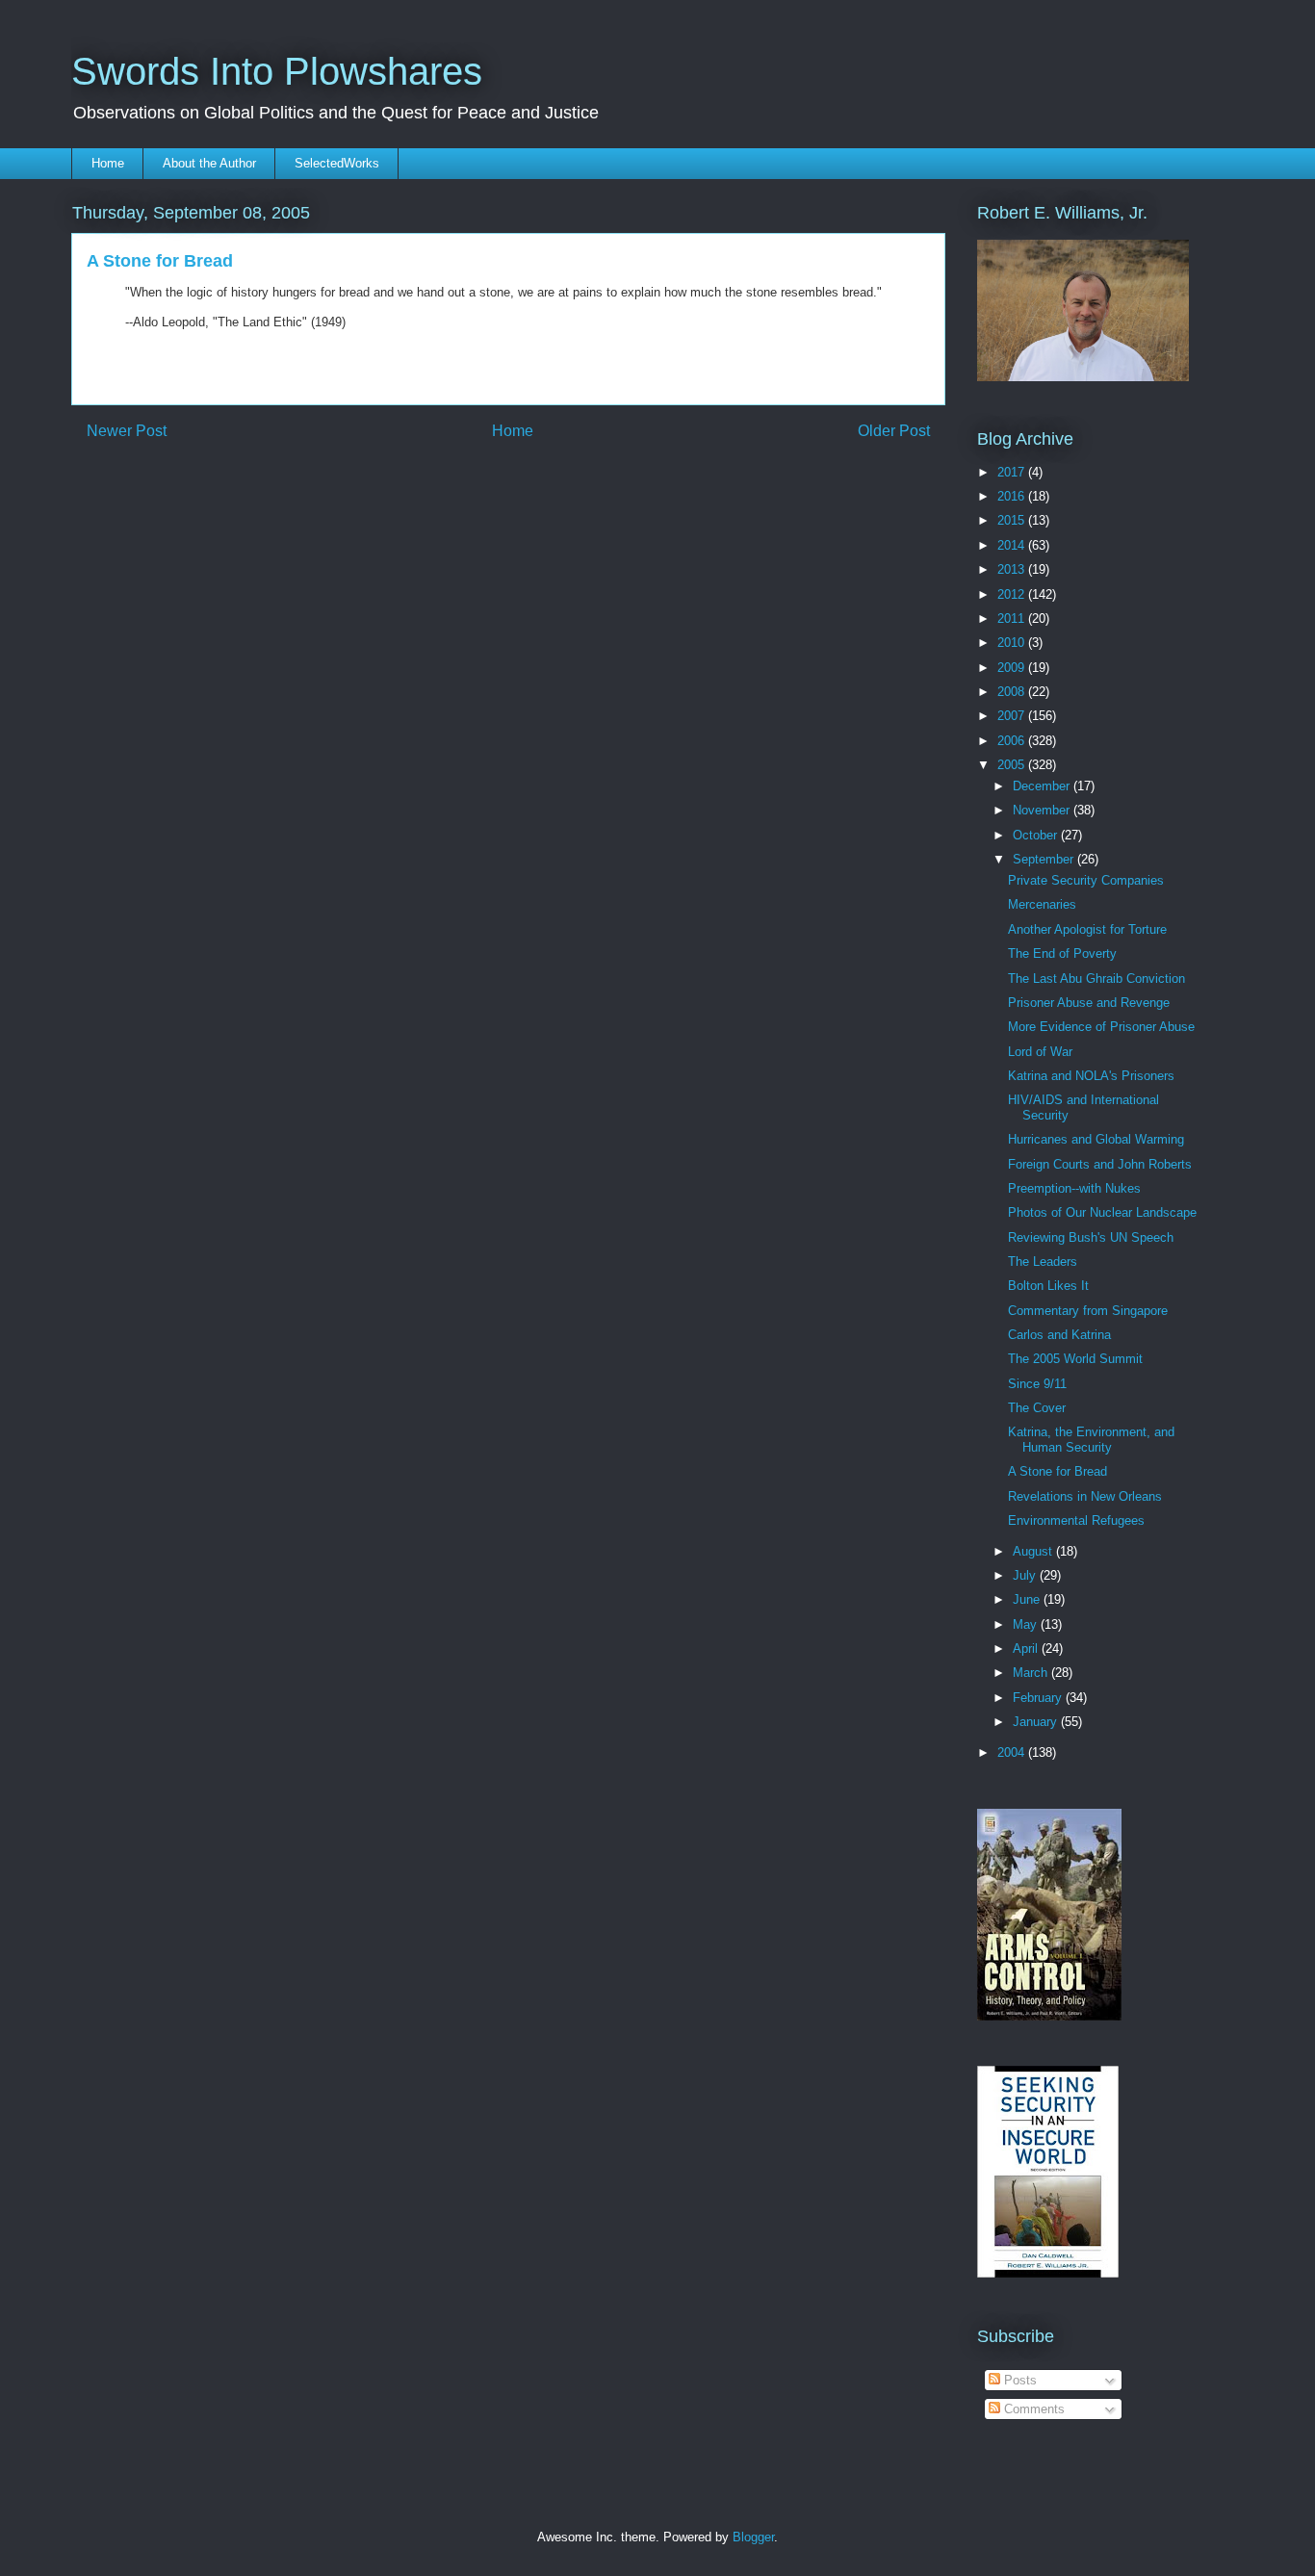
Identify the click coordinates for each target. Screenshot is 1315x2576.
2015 (1013, 520)
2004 (1013, 1752)
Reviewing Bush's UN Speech (1091, 1237)
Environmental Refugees (1076, 1520)
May (1027, 1624)
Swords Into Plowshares (277, 71)
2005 (1013, 765)
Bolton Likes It (1048, 1286)
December (1043, 786)
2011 (1013, 618)
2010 (1013, 643)
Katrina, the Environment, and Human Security (1091, 1440)
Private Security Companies (1086, 880)
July (1026, 1575)
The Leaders (1043, 1262)
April (1027, 1649)
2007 (1013, 716)
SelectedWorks (337, 163)
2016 (1013, 496)
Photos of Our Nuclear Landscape (1102, 1212)
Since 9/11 (1037, 1384)
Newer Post (127, 431)
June (1028, 1599)
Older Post (894, 431)
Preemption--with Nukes (1074, 1188)
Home (108, 163)
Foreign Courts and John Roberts (1100, 1164)
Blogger (753, 2537)
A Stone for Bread (1057, 1471)
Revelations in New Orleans (1085, 1496)
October (1037, 835)
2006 (1013, 741)
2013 (1013, 569)
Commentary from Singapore (1088, 1311)
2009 (1013, 668)
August (1034, 1551)
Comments (1032, 2409)
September (1045, 859)
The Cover (1037, 1408)
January (1037, 1722)
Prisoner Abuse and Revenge (1089, 1003)
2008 (1013, 692)
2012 (1013, 594)
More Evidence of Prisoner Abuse (1101, 1027)
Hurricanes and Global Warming (1096, 1139)
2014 (1013, 545)
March (1032, 1673)
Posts (1018, 2380)
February (1039, 1698)
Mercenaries (1042, 904)
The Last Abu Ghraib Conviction (1096, 979)
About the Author (209, 163)
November (1043, 810)
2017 (1013, 472)
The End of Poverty (1062, 953)
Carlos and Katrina (1059, 1335)
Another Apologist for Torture (1087, 929)
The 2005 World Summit (1075, 1359)
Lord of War (1040, 1052)
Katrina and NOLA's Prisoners (1091, 1076)
